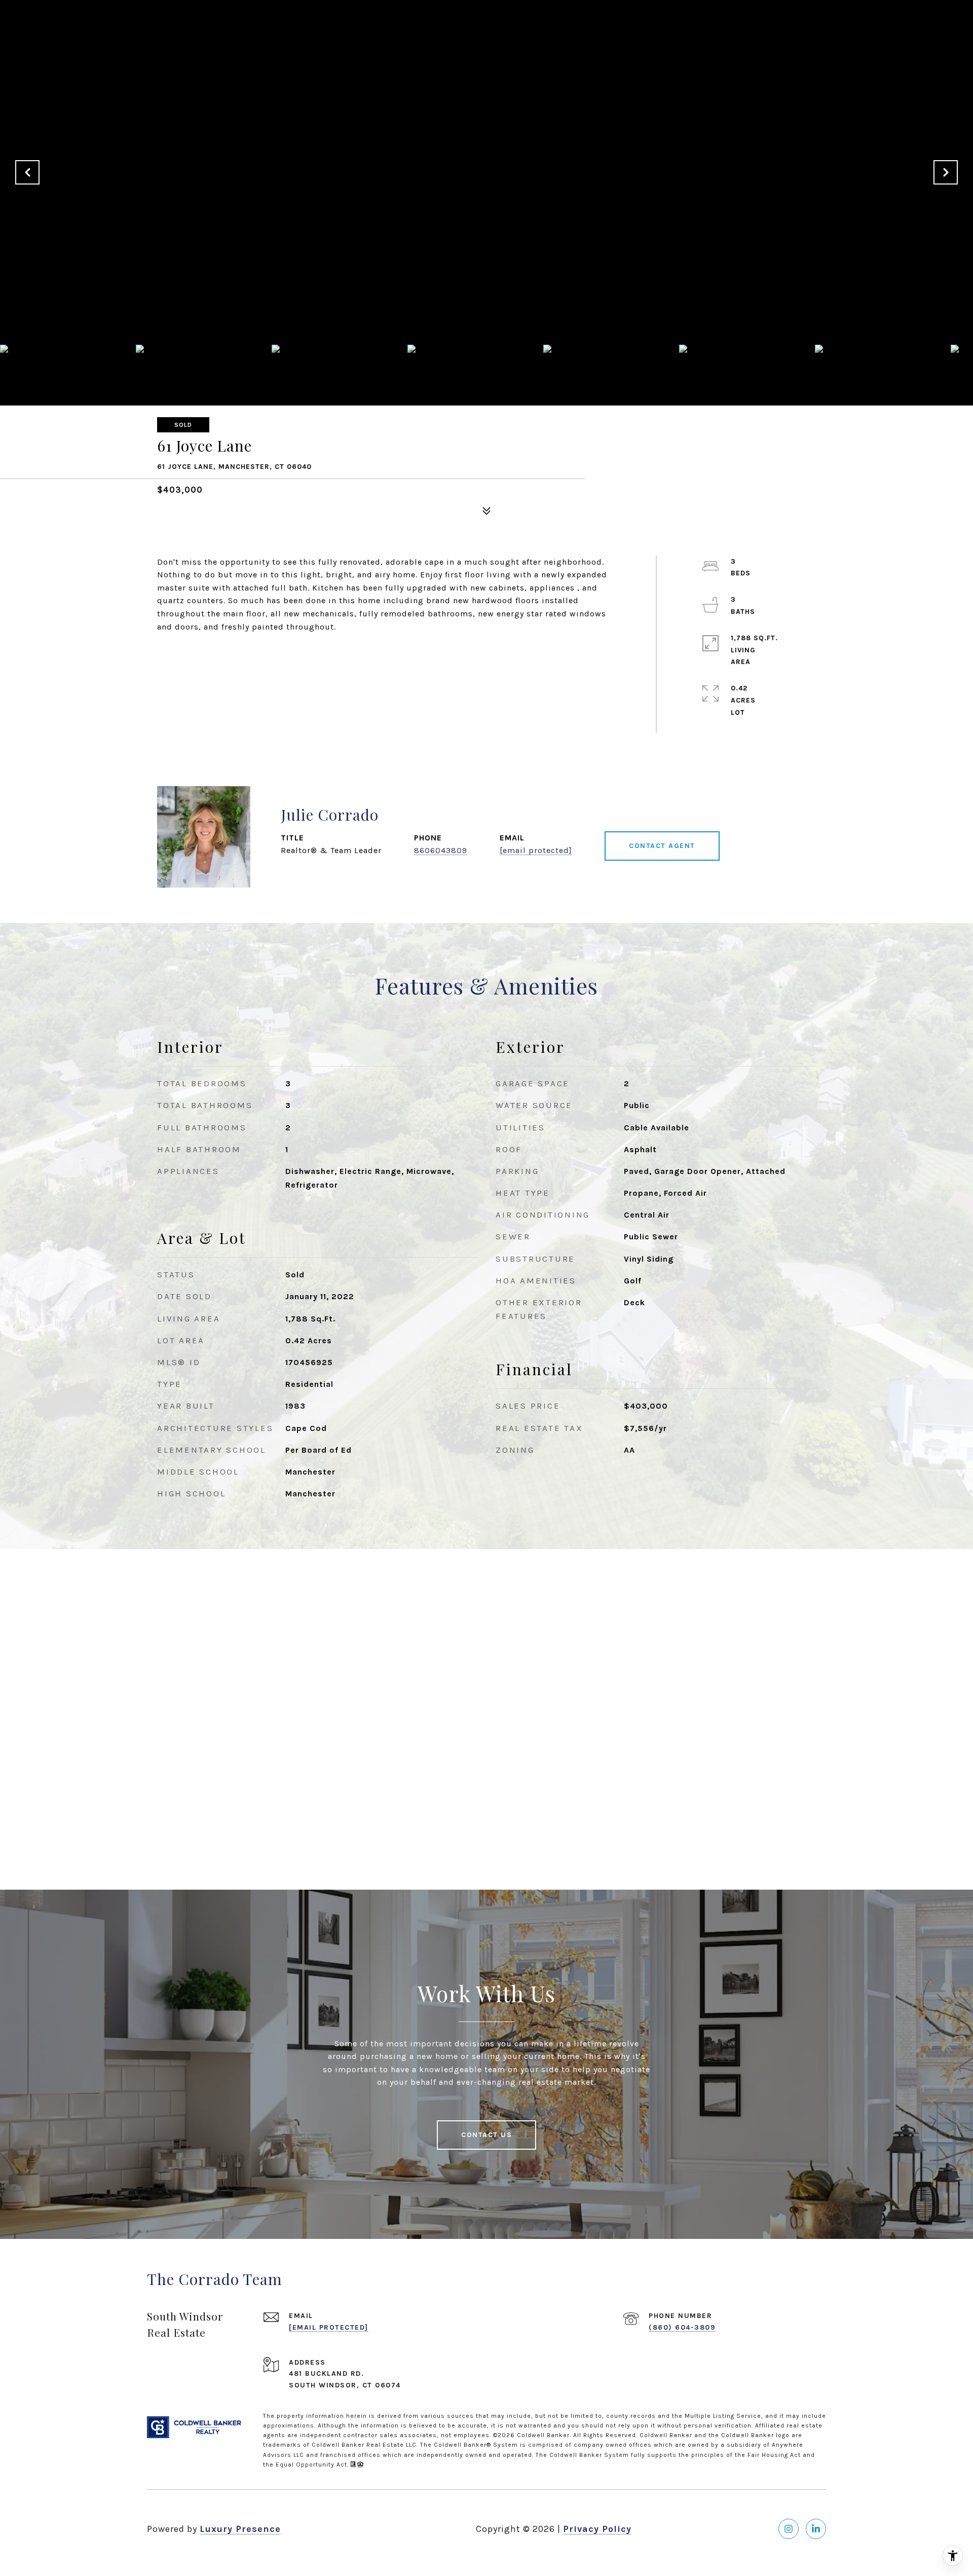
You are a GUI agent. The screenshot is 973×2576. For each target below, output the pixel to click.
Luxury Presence (240, 2529)
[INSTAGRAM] (789, 2529)
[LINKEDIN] (816, 2529)
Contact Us (486, 2135)
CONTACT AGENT (662, 846)
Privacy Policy (597, 2529)
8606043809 (441, 850)
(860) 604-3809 (682, 2327)
